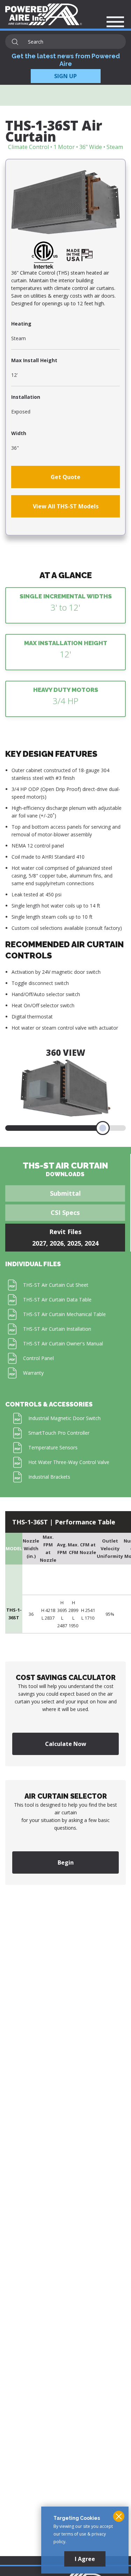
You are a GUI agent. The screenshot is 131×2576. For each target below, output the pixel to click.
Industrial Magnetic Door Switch (64, 1418)
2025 (74, 1243)
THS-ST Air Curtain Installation (57, 1329)
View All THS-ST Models (66, 506)
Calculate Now (66, 1744)
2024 (92, 1243)
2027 (39, 1243)
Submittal (65, 1193)
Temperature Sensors (53, 1447)
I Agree (85, 2559)
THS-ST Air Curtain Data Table (57, 1300)
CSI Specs (65, 1212)
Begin (66, 1862)
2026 (57, 1243)
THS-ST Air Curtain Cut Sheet (56, 1285)
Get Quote (65, 477)
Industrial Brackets (49, 1477)
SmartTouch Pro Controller (59, 1433)
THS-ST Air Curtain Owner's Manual (63, 1343)
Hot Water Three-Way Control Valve (69, 1462)
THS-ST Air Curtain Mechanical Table (64, 1314)
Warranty (33, 1373)
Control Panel (38, 1358)
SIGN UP (65, 76)
